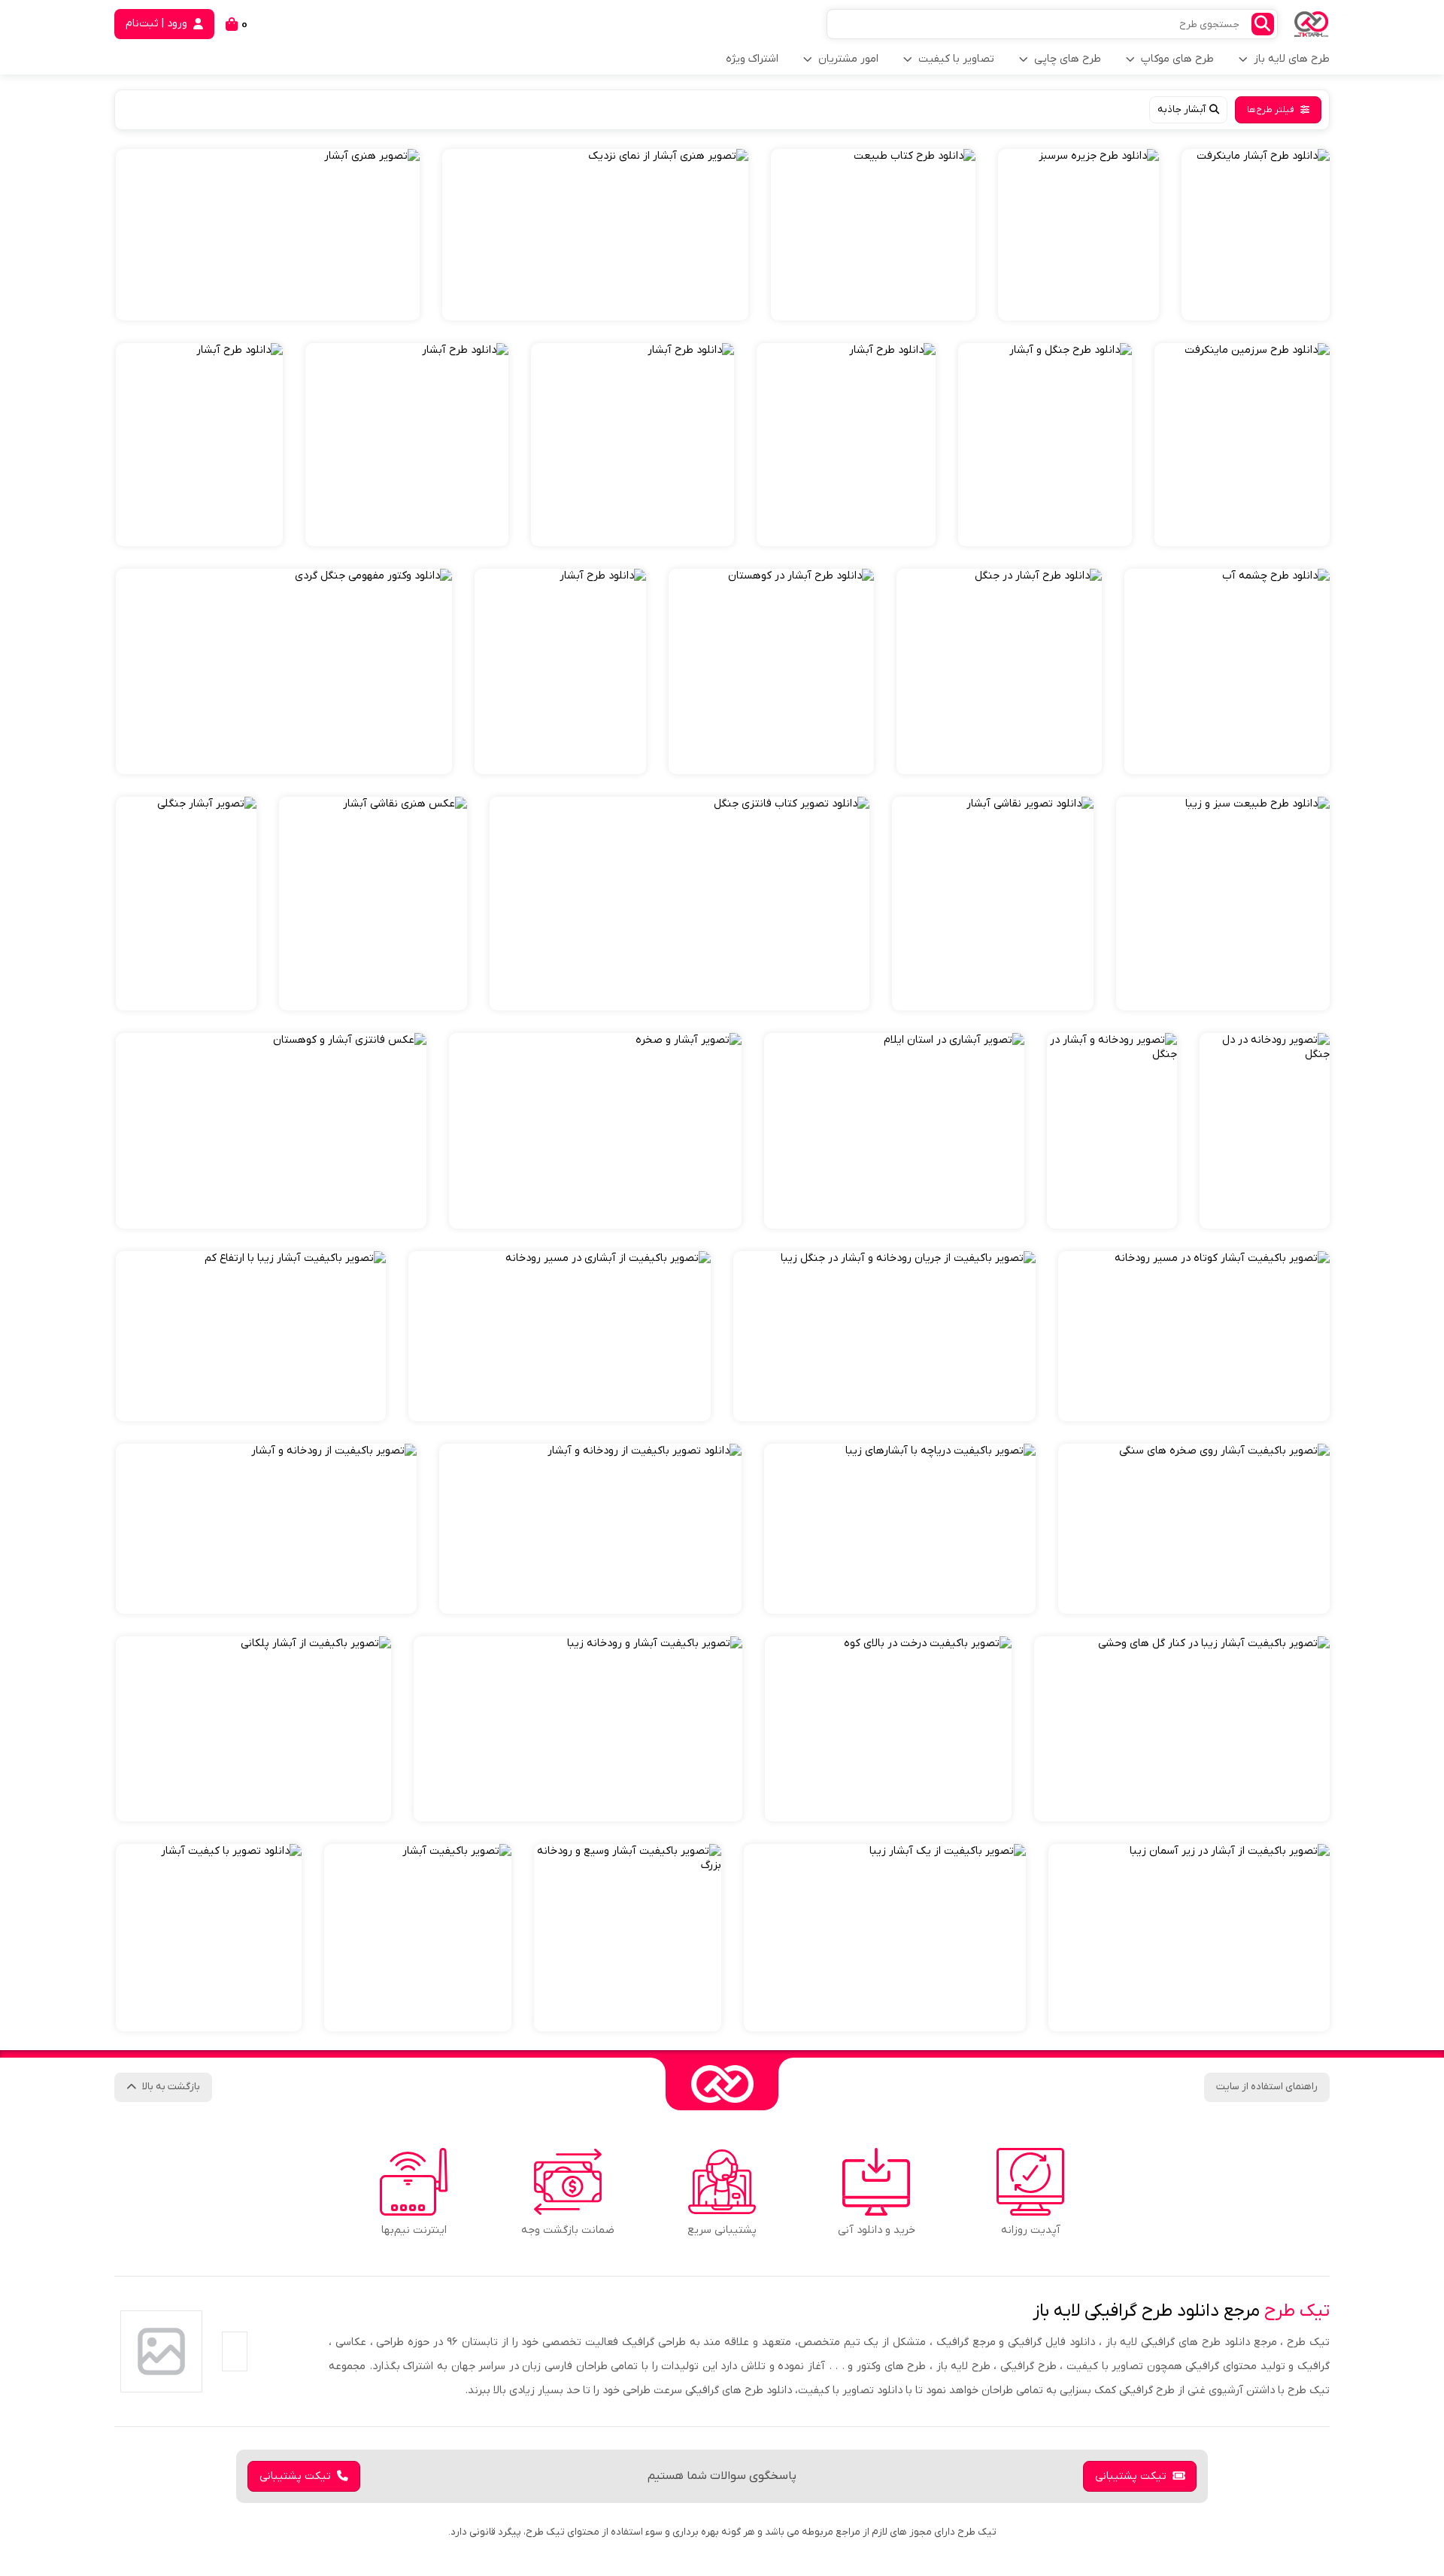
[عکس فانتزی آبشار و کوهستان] (271, 1131)
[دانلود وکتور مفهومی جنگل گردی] (284, 671)
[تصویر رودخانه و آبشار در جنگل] (1112, 1131)
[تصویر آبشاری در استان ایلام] (894, 1131)
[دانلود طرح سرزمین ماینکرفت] (1242, 445)
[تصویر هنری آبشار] (268, 235)
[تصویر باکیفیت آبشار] (418, 1938)
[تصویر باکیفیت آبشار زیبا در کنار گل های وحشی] (1182, 1729)
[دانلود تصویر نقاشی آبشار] (993, 904)
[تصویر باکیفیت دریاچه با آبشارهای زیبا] (900, 1529)
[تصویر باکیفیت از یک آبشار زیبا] (885, 1938)
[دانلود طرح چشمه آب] (1227, 671)
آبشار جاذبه (1182, 109)
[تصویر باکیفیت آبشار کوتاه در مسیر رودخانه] (1194, 1336)
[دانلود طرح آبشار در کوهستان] (771, 671)
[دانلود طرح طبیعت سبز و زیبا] (1223, 904)
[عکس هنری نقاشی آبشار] (373, 904)
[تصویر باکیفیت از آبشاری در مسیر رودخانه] (560, 1336)
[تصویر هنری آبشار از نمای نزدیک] (595, 235)
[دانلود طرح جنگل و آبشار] (1045, 445)
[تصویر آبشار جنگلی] (186, 904)
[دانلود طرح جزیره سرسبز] (1078, 235)
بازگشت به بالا (171, 2087)
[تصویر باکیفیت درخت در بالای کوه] (888, 1729)
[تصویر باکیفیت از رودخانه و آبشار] (266, 1529)
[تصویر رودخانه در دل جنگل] (1265, 1131)
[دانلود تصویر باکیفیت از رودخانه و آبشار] (590, 1529)
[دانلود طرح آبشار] (846, 445)
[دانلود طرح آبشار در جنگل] (999, 671)
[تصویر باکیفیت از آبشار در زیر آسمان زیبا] (1189, 1938)
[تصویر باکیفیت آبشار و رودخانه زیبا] (578, 1729)
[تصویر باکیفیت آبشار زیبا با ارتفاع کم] (251, 1336)
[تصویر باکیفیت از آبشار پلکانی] (253, 1729)
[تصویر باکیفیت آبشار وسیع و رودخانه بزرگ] (628, 1938)
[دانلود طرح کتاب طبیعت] (873, 235)
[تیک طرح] (722, 2084)
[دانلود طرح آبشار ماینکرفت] (1256, 235)
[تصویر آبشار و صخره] (595, 1131)
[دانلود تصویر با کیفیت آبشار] (209, 1938)
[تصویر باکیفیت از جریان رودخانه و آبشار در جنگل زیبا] (884, 1336)
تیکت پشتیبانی (1131, 2476)
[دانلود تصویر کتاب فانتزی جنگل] (680, 904)
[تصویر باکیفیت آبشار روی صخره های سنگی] (1194, 1529)
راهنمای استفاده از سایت (1267, 2087)
